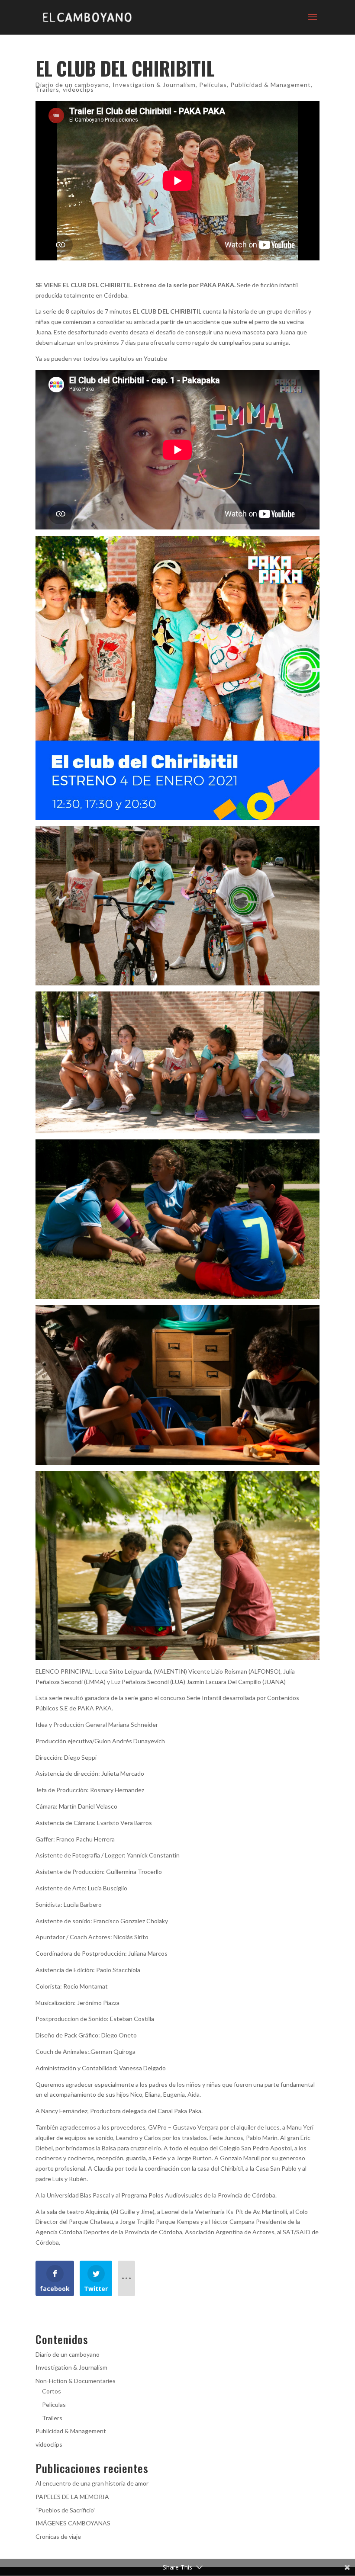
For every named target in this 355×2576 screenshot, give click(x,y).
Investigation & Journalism (154, 85)
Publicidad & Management (271, 85)
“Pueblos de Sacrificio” (66, 2510)
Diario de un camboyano (72, 85)
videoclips (78, 89)
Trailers (47, 89)
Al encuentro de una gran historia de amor (92, 2483)
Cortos (52, 2391)
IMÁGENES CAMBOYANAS (73, 2523)
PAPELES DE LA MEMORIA (72, 2497)
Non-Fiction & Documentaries (76, 2381)
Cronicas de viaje (58, 2536)
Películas (213, 85)
